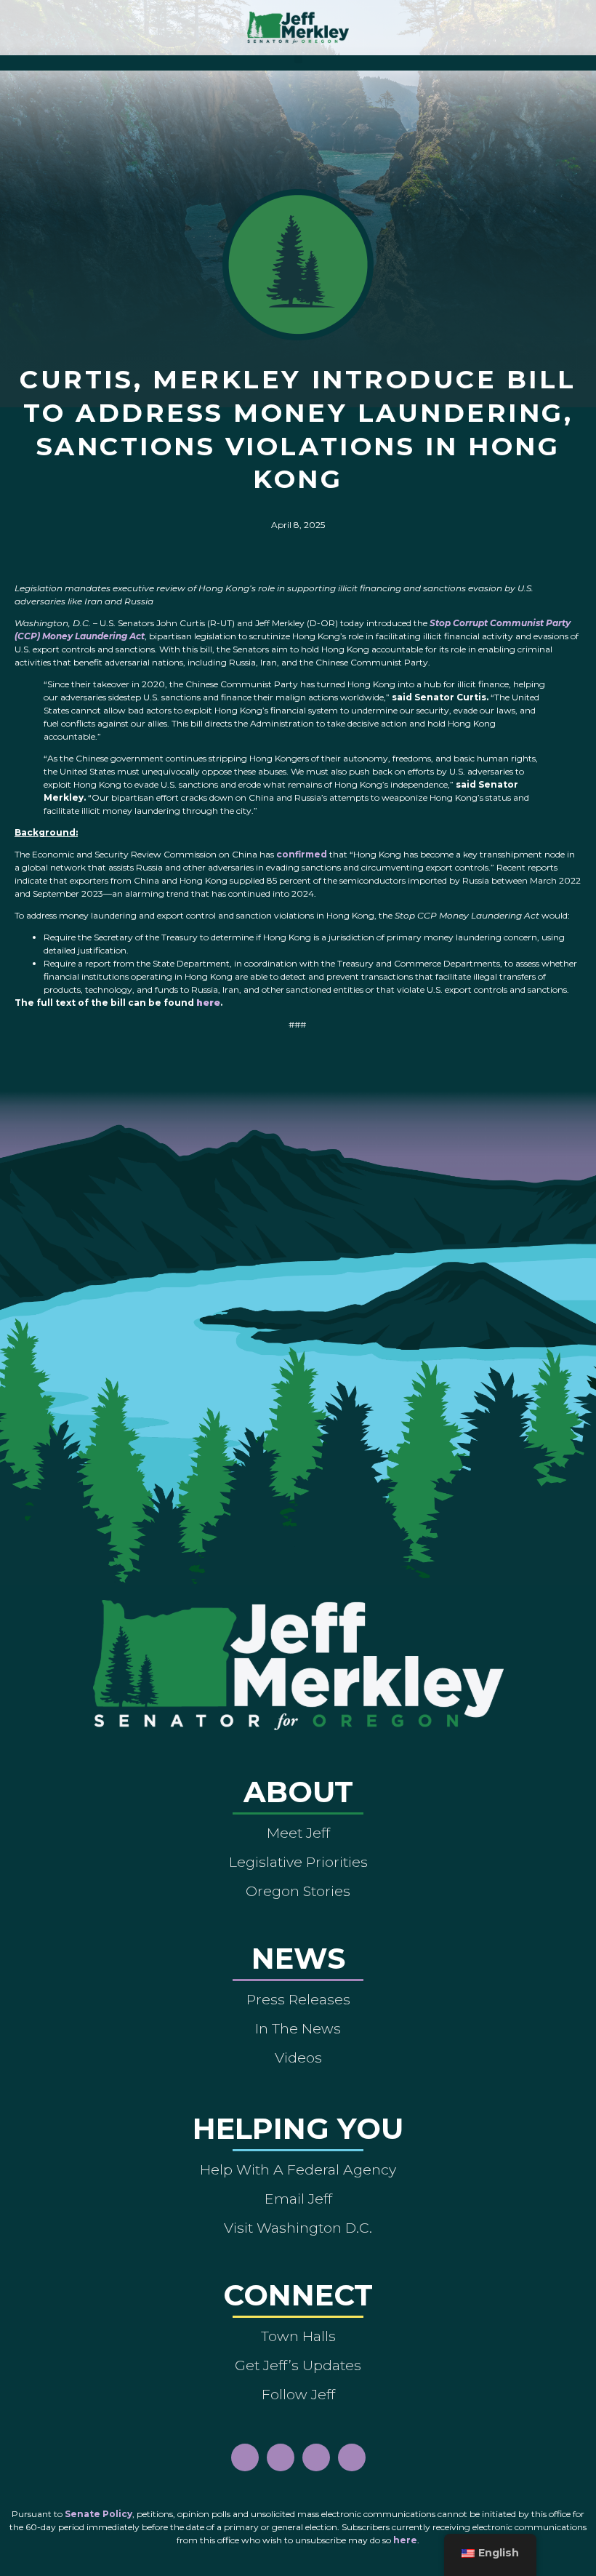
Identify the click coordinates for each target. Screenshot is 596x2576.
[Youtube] (316, 2457)
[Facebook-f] (245, 2457)
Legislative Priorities (298, 1862)
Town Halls (298, 2336)
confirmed (302, 854)
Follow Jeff (298, 2394)
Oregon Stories (298, 1891)
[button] (298, 59)
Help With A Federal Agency (298, 2169)
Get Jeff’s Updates (298, 2365)
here (405, 2540)
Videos (298, 2057)
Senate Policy (98, 2514)
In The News (298, 2028)
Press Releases (298, 1999)
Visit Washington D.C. (298, 2228)
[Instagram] (281, 2457)
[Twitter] (352, 2457)
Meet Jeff (298, 1833)
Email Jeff (298, 2199)
